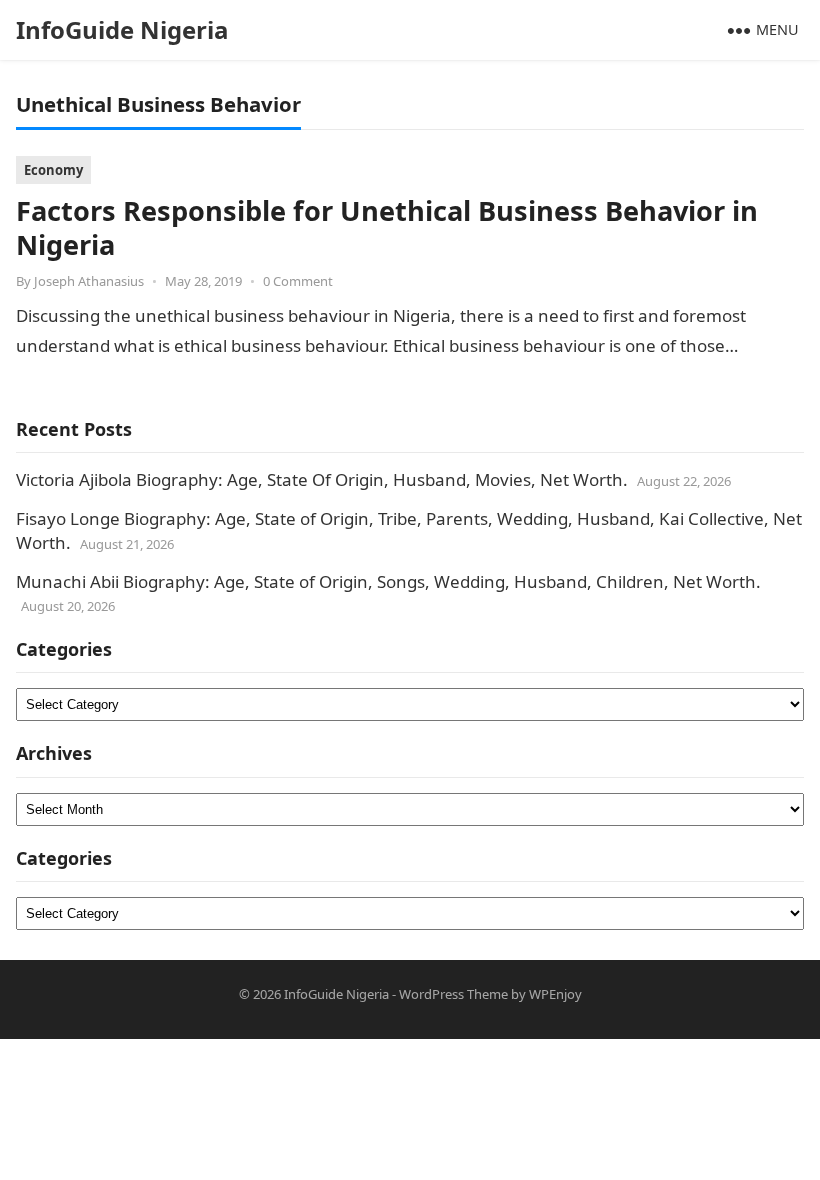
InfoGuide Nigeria (122, 29)
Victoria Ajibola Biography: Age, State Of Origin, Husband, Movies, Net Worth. (322, 479)
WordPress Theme (453, 994)
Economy (53, 170)
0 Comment (298, 281)
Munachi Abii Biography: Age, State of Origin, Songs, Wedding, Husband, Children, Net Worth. (388, 581)
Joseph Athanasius (89, 281)
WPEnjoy (555, 994)
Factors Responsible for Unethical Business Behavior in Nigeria (387, 227)
